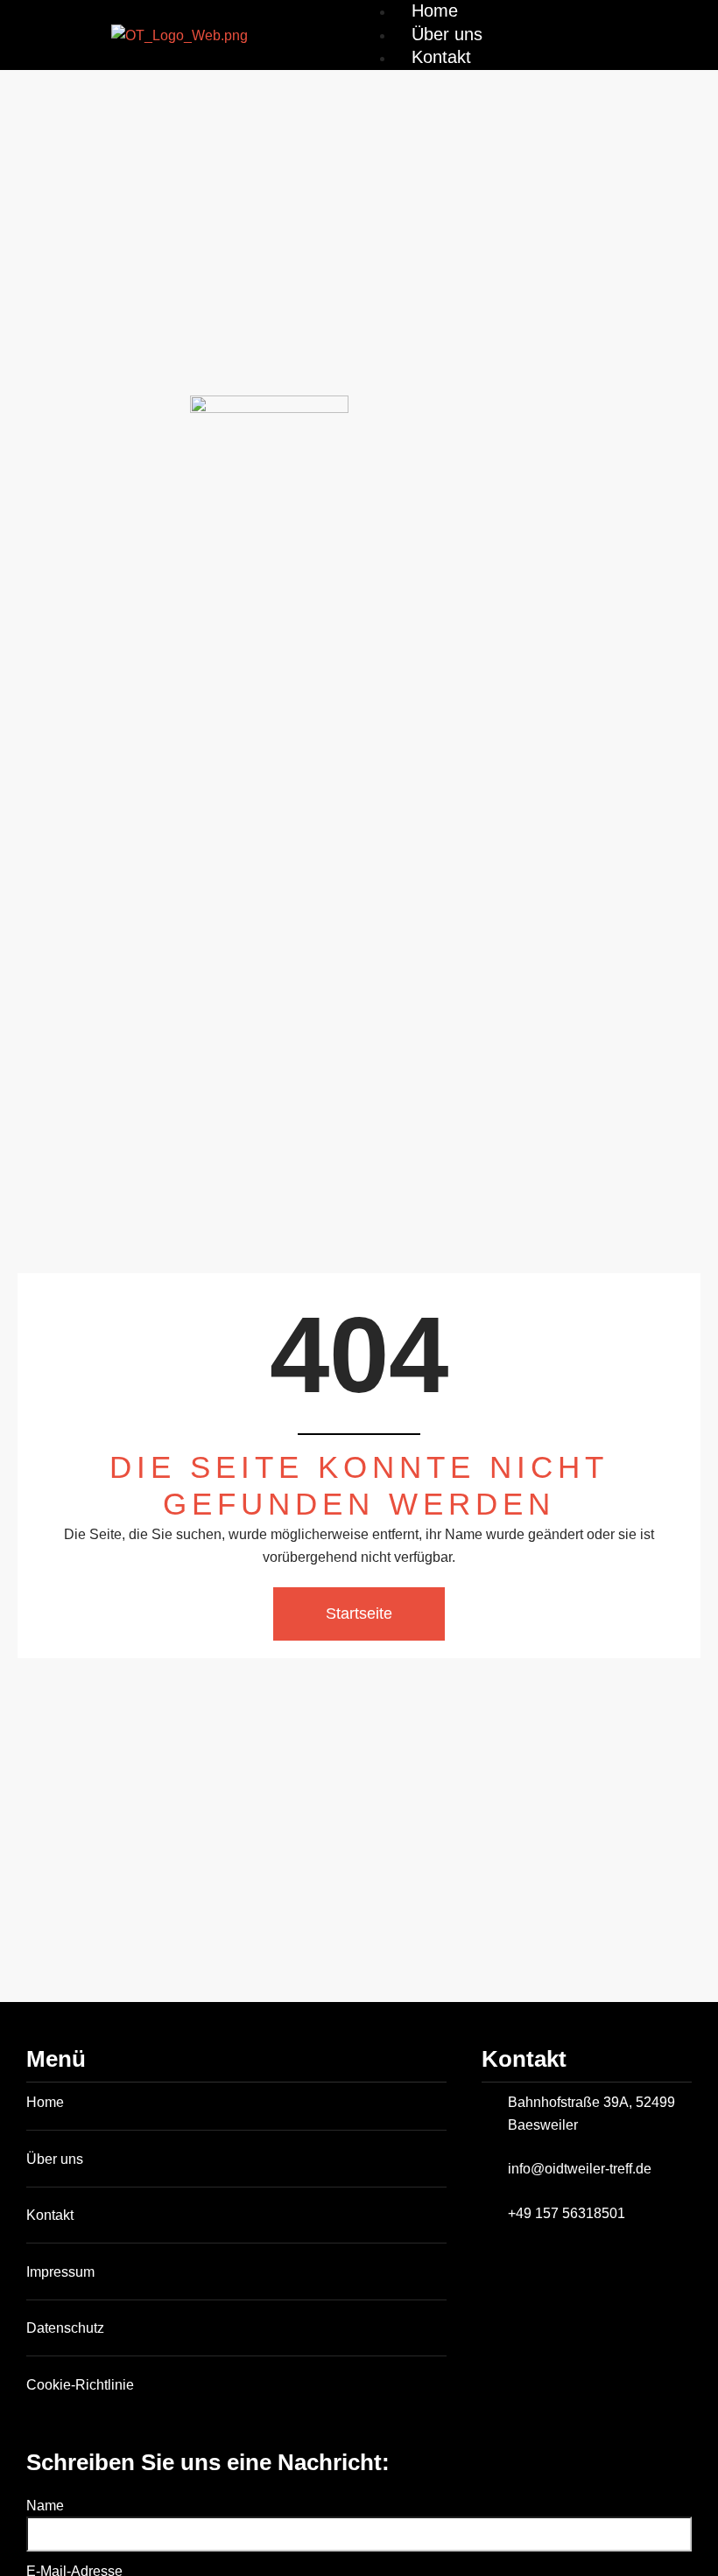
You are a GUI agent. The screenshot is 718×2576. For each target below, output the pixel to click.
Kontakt (441, 57)
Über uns (447, 34)
